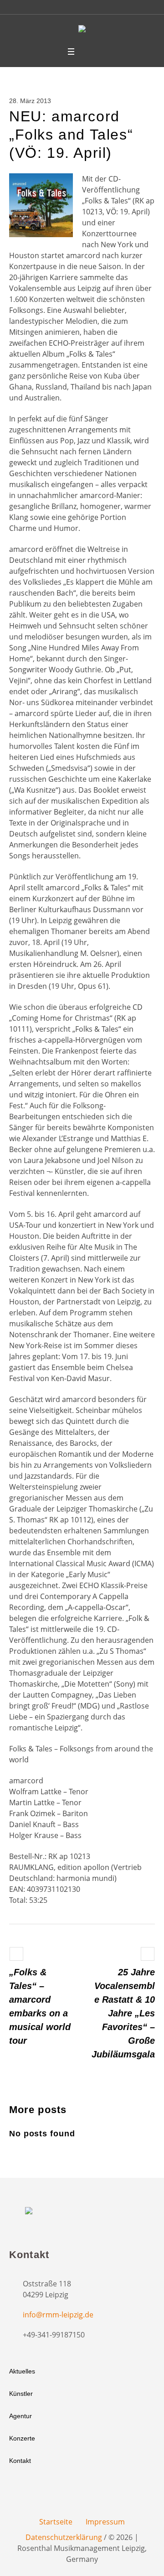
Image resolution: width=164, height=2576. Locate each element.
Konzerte (22, 2438)
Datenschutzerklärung (64, 2537)
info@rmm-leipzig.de (58, 2315)
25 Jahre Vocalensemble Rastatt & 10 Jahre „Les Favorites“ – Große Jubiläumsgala (123, 2013)
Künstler (21, 2394)
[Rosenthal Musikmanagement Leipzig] (82, 30)
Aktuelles (22, 2371)
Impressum (105, 2522)
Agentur (20, 2416)
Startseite (56, 2522)
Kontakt (20, 2461)
